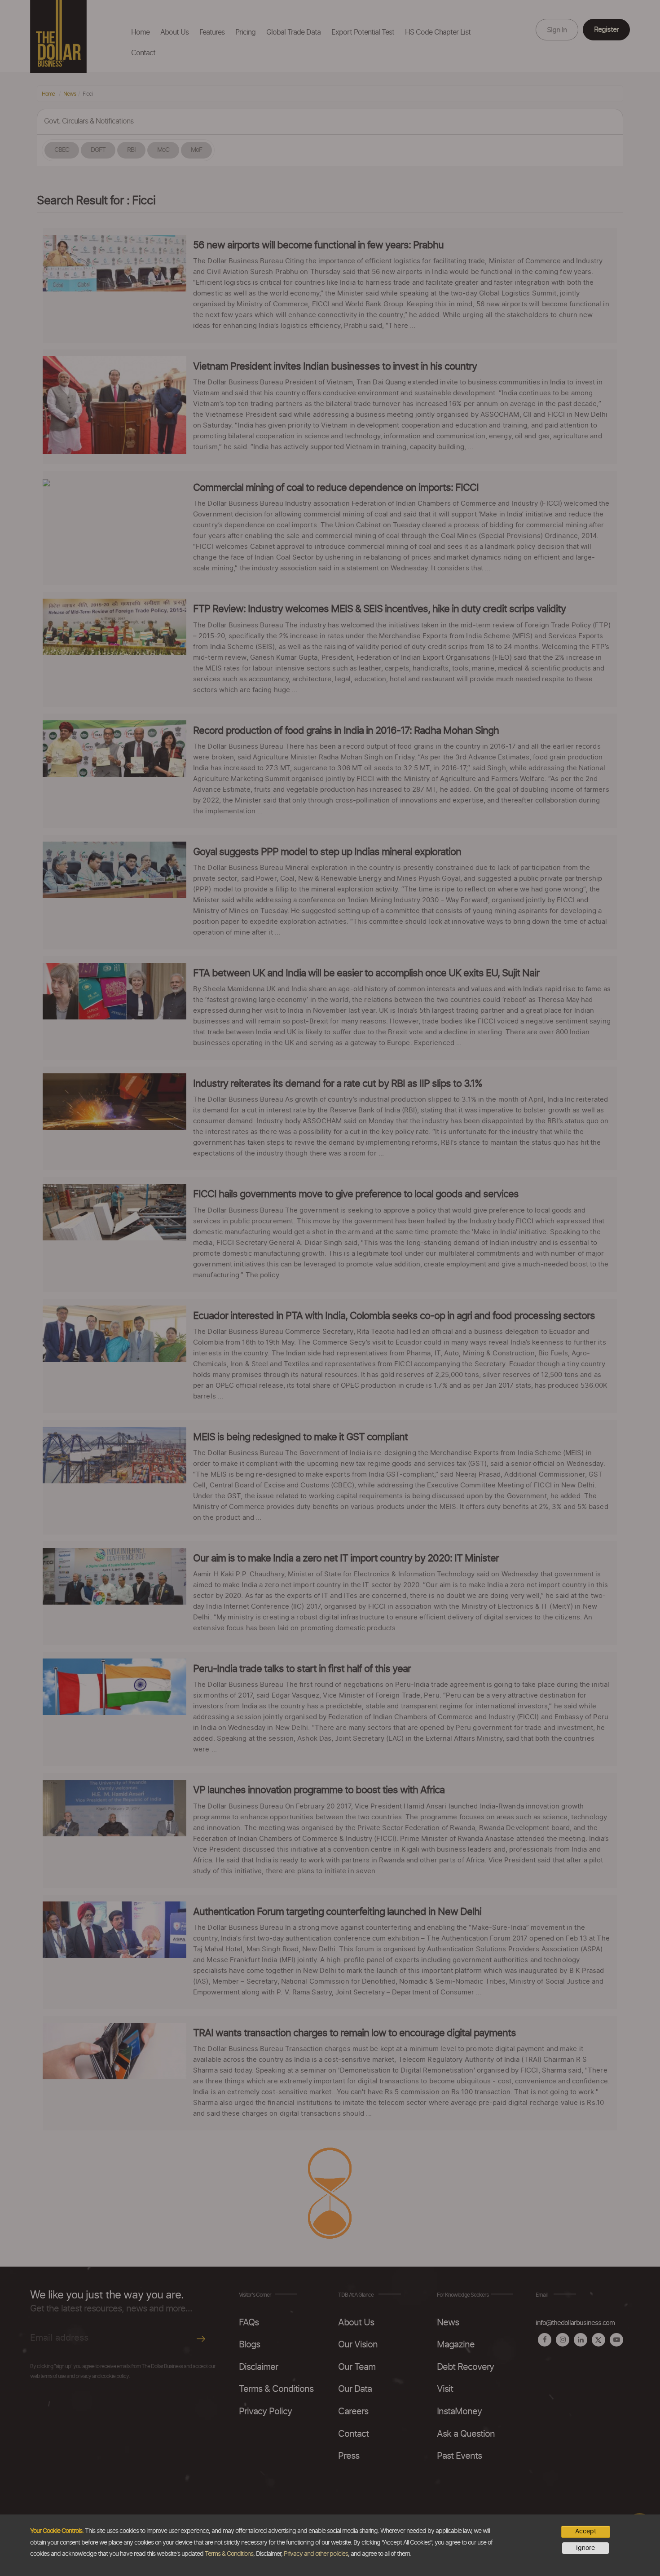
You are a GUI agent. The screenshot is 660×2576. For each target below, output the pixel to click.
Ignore (585, 2548)
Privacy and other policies (316, 2554)
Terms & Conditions (229, 2554)
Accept (586, 2532)
